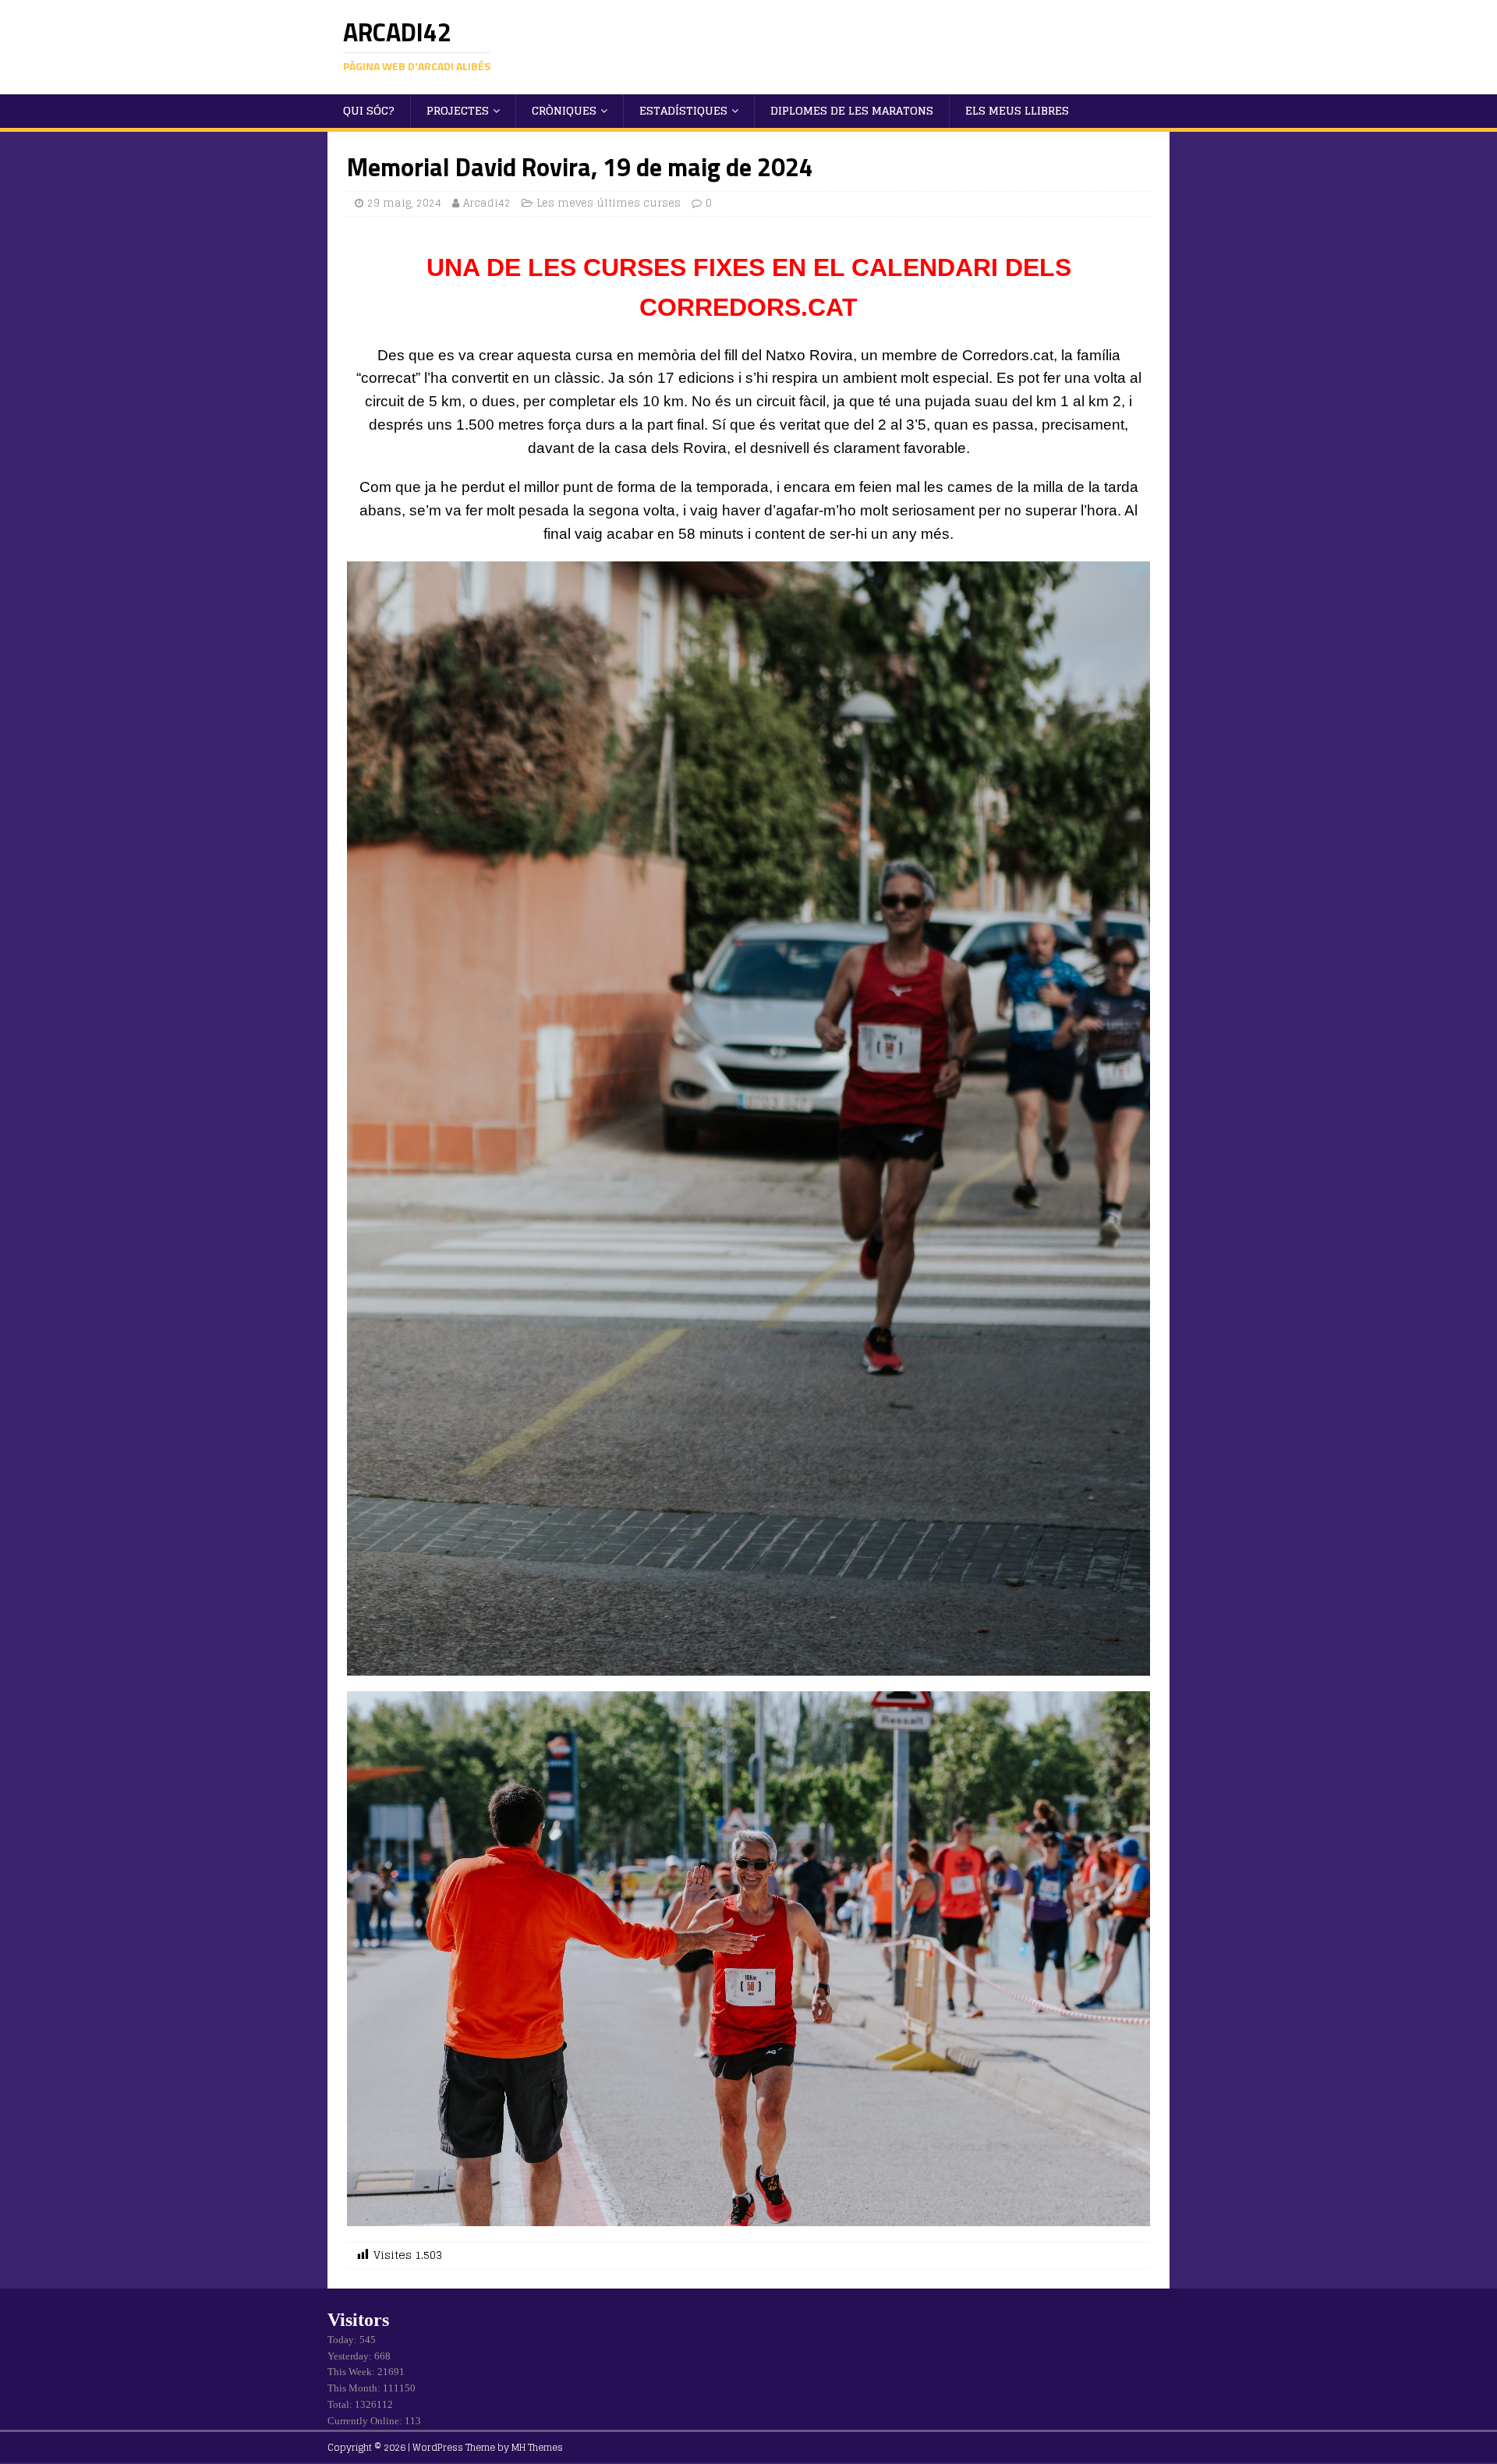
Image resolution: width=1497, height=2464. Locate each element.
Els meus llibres (1017, 110)
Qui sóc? (369, 110)
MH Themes (537, 2447)
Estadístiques (683, 110)
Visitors (358, 2320)
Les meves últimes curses (609, 203)
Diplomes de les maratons (852, 110)
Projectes (458, 110)
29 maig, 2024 (404, 203)
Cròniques (564, 110)
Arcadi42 (487, 203)
